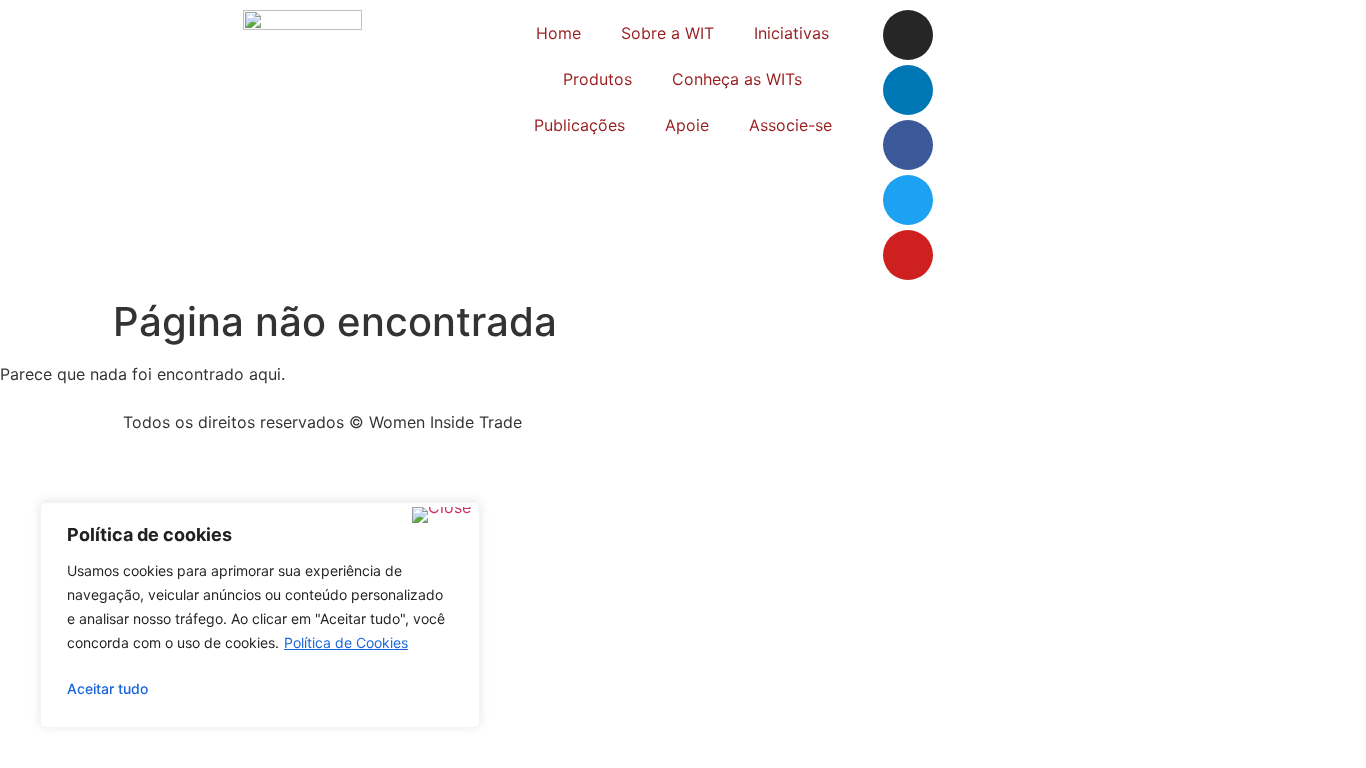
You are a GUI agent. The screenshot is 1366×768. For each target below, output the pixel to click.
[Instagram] (908, 35)
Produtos (597, 79)
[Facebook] (908, 145)
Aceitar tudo (107, 688)
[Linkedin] (908, 90)
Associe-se (790, 125)
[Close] (441, 515)
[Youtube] (908, 255)
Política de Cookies (346, 642)
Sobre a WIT (667, 33)
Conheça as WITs (737, 79)
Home (558, 33)
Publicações (579, 125)
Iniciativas (791, 33)
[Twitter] (908, 200)
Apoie (687, 125)
